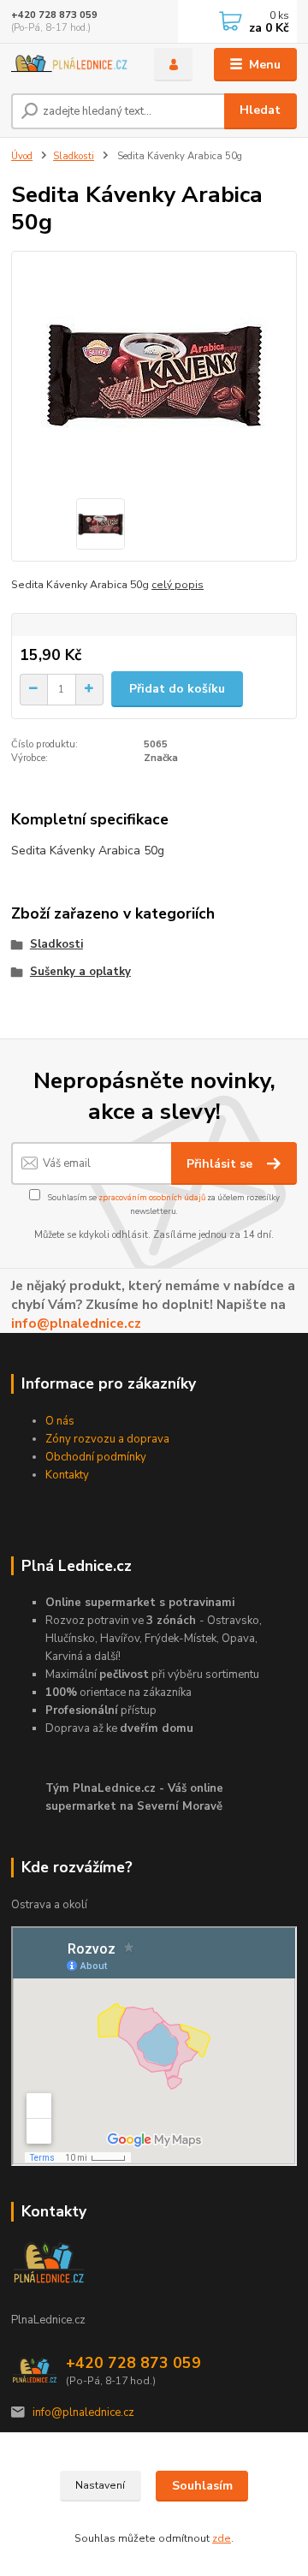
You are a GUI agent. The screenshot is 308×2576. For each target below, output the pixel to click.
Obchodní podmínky (96, 1457)
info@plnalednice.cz (76, 1323)
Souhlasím (202, 2486)
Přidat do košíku (177, 689)
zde (222, 2538)
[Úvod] (71, 65)
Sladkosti (74, 156)
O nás (60, 1421)
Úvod (22, 156)
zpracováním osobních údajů (152, 1197)
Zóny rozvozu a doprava (107, 1439)
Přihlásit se (221, 1164)
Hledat (260, 110)
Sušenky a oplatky (80, 972)
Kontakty (67, 1475)
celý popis (178, 585)
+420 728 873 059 (54, 15)
